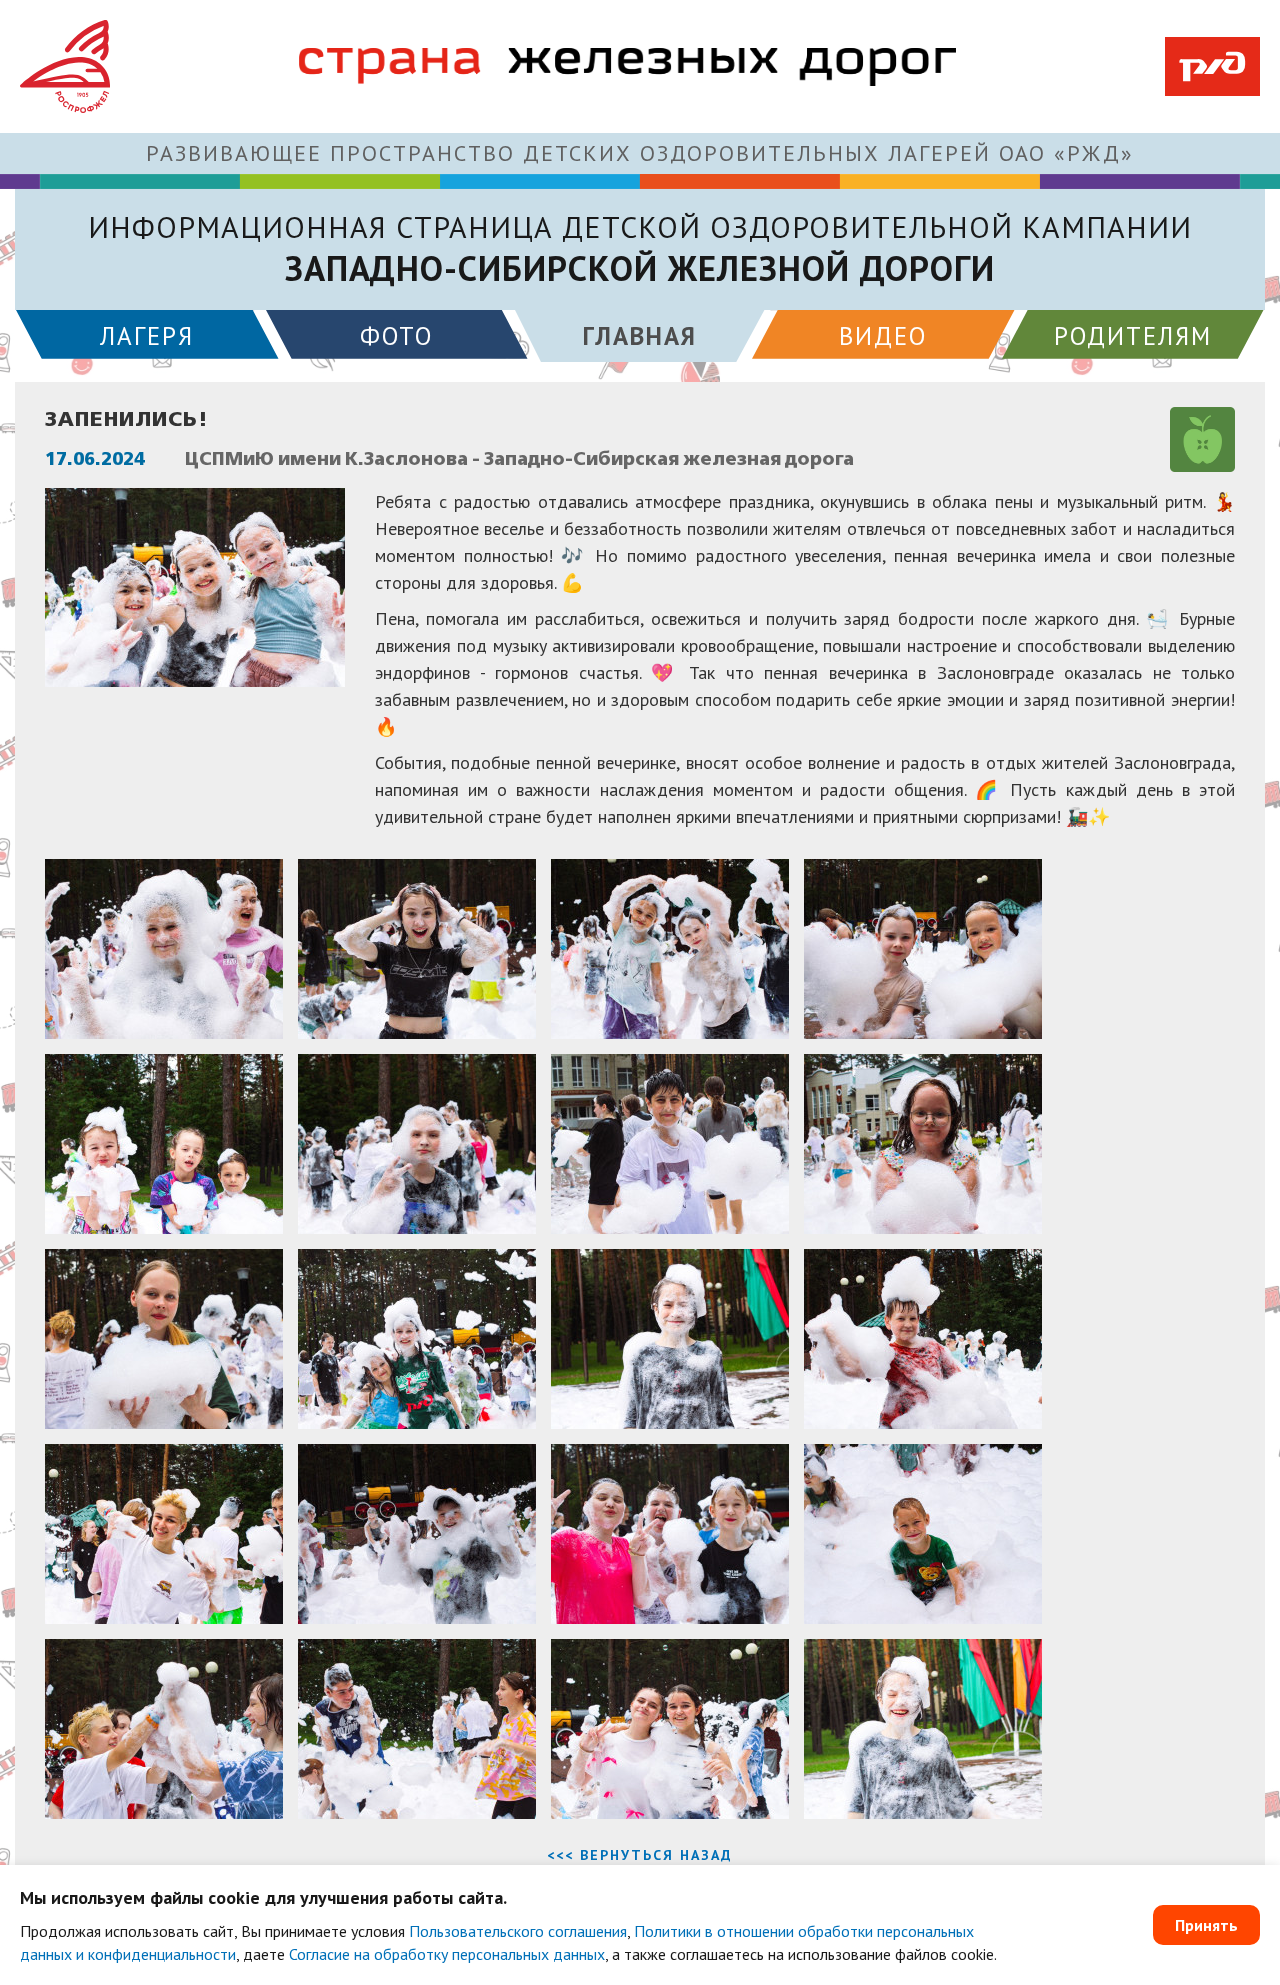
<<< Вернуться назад (640, 1855)
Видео (883, 336)
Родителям (1133, 336)
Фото (396, 336)
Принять (1206, 1925)
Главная (640, 336)
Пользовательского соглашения (518, 1931)
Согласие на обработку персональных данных (447, 1954)
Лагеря (147, 336)
